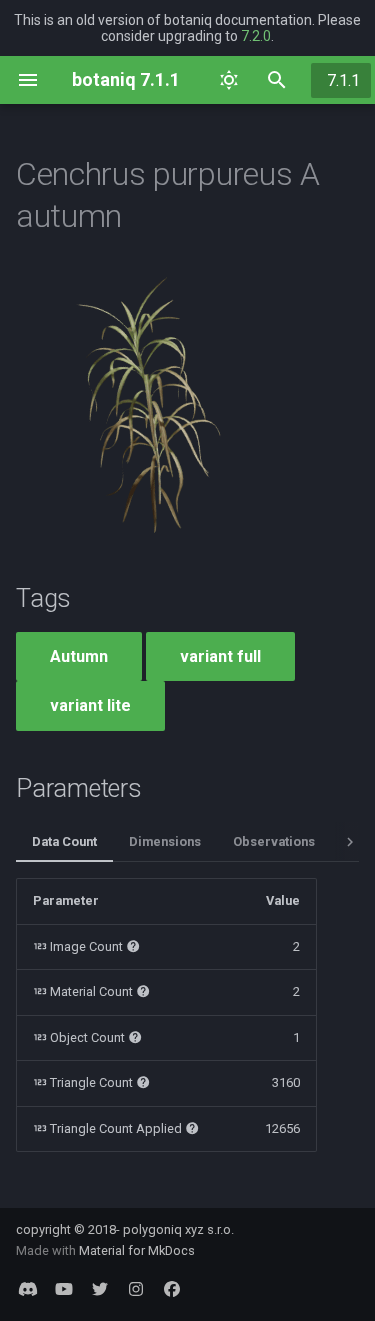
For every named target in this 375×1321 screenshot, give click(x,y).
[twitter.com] (100, 1289)
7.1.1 (343, 80)
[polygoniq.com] (28, 1289)
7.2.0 (256, 36)
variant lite (90, 705)
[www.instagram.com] (136, 1289)
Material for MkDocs (137, 1250)
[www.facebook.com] (172, 1289)
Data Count (64, 841)
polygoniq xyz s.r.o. (178, 1229)
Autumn (79, 656)
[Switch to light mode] (229, 80)
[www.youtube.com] (64, 1289)
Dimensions (165, 841)
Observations (274, 841)
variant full (220, 656)
